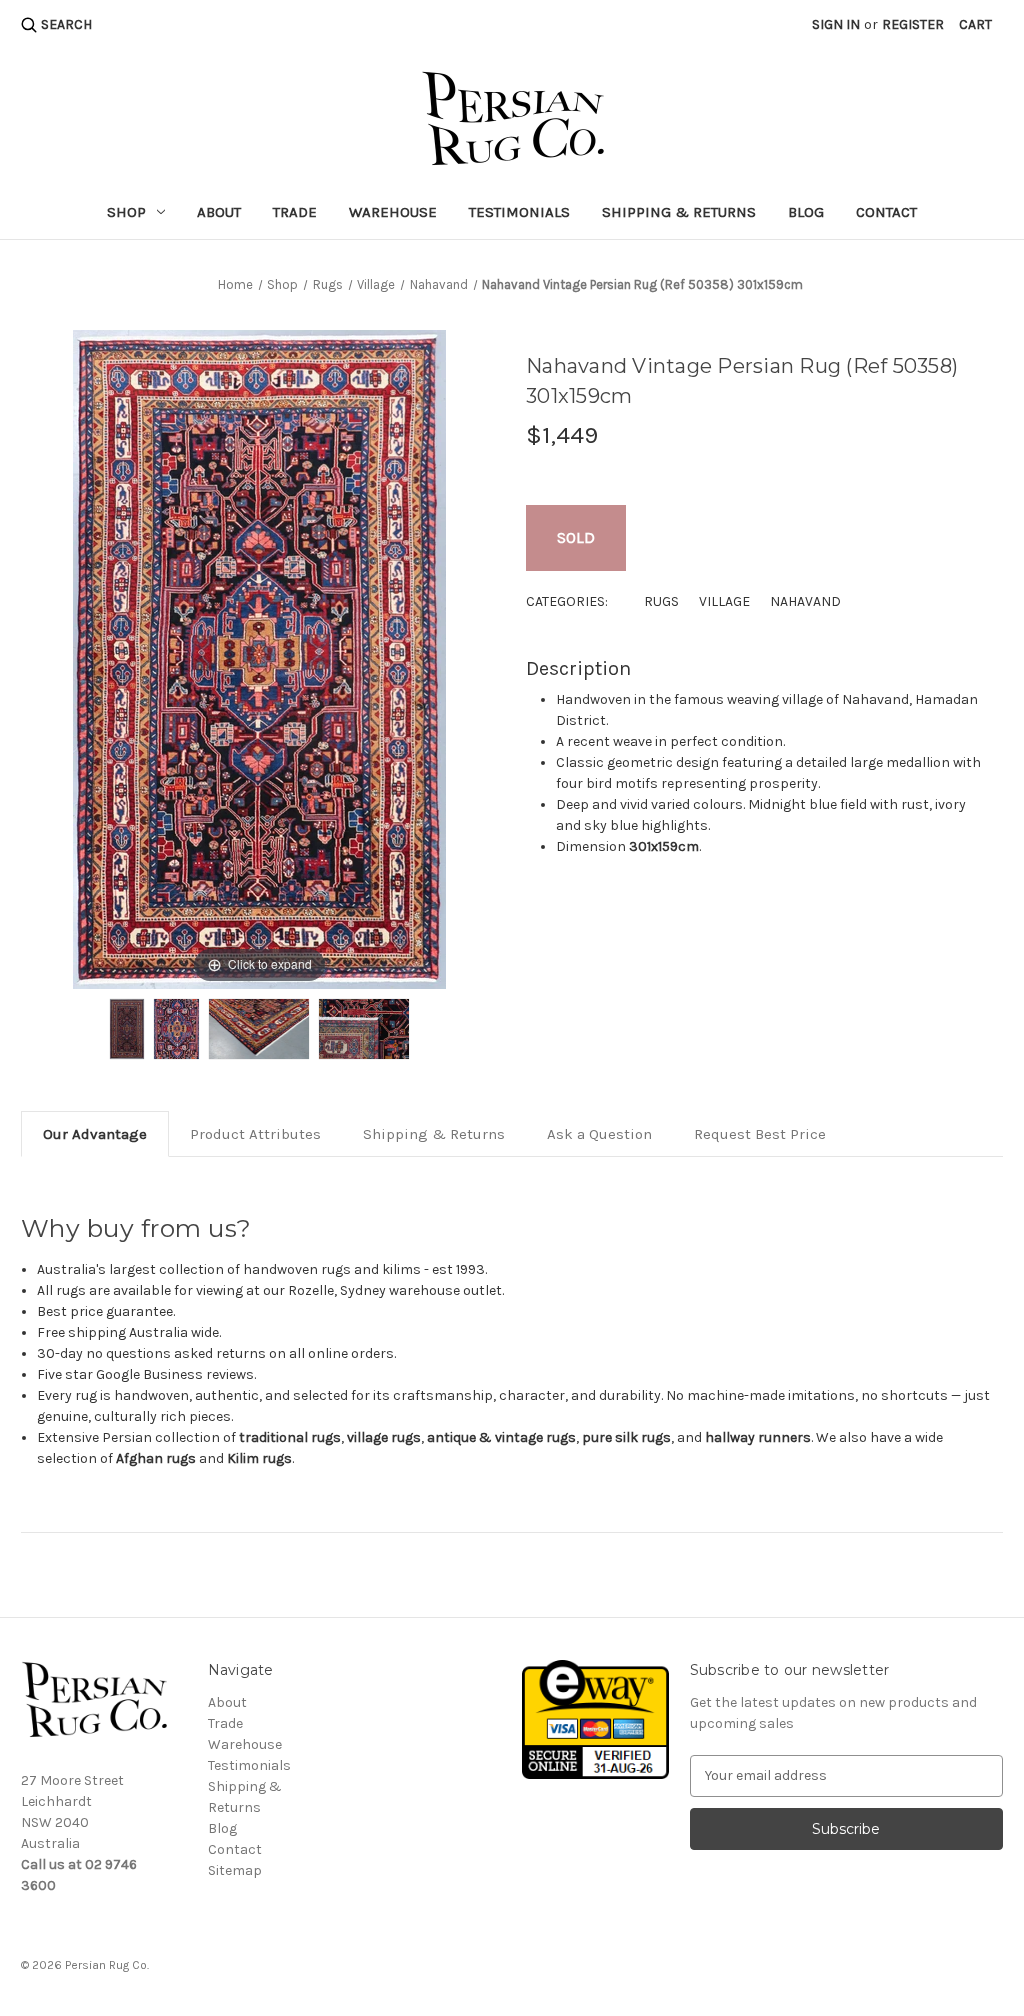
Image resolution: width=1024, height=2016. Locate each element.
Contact (886, 212)
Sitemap (235, 1870)
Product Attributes (255, 1134)
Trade (295, 212)
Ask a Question (599, 1134)
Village (724, 601)
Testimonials (519, 212)
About (219, 212)
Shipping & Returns (679, 212)
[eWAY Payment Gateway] (595, 1718)
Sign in (836, 24)
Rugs (661, 601)
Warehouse (393, 212)
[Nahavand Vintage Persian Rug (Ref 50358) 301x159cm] (127, 1029)
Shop (126, 212)
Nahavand (805, 601)
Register (913, 24)
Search (66, 24)
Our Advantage (95, 1134)
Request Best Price (760, 1134)
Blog (806, 212)
